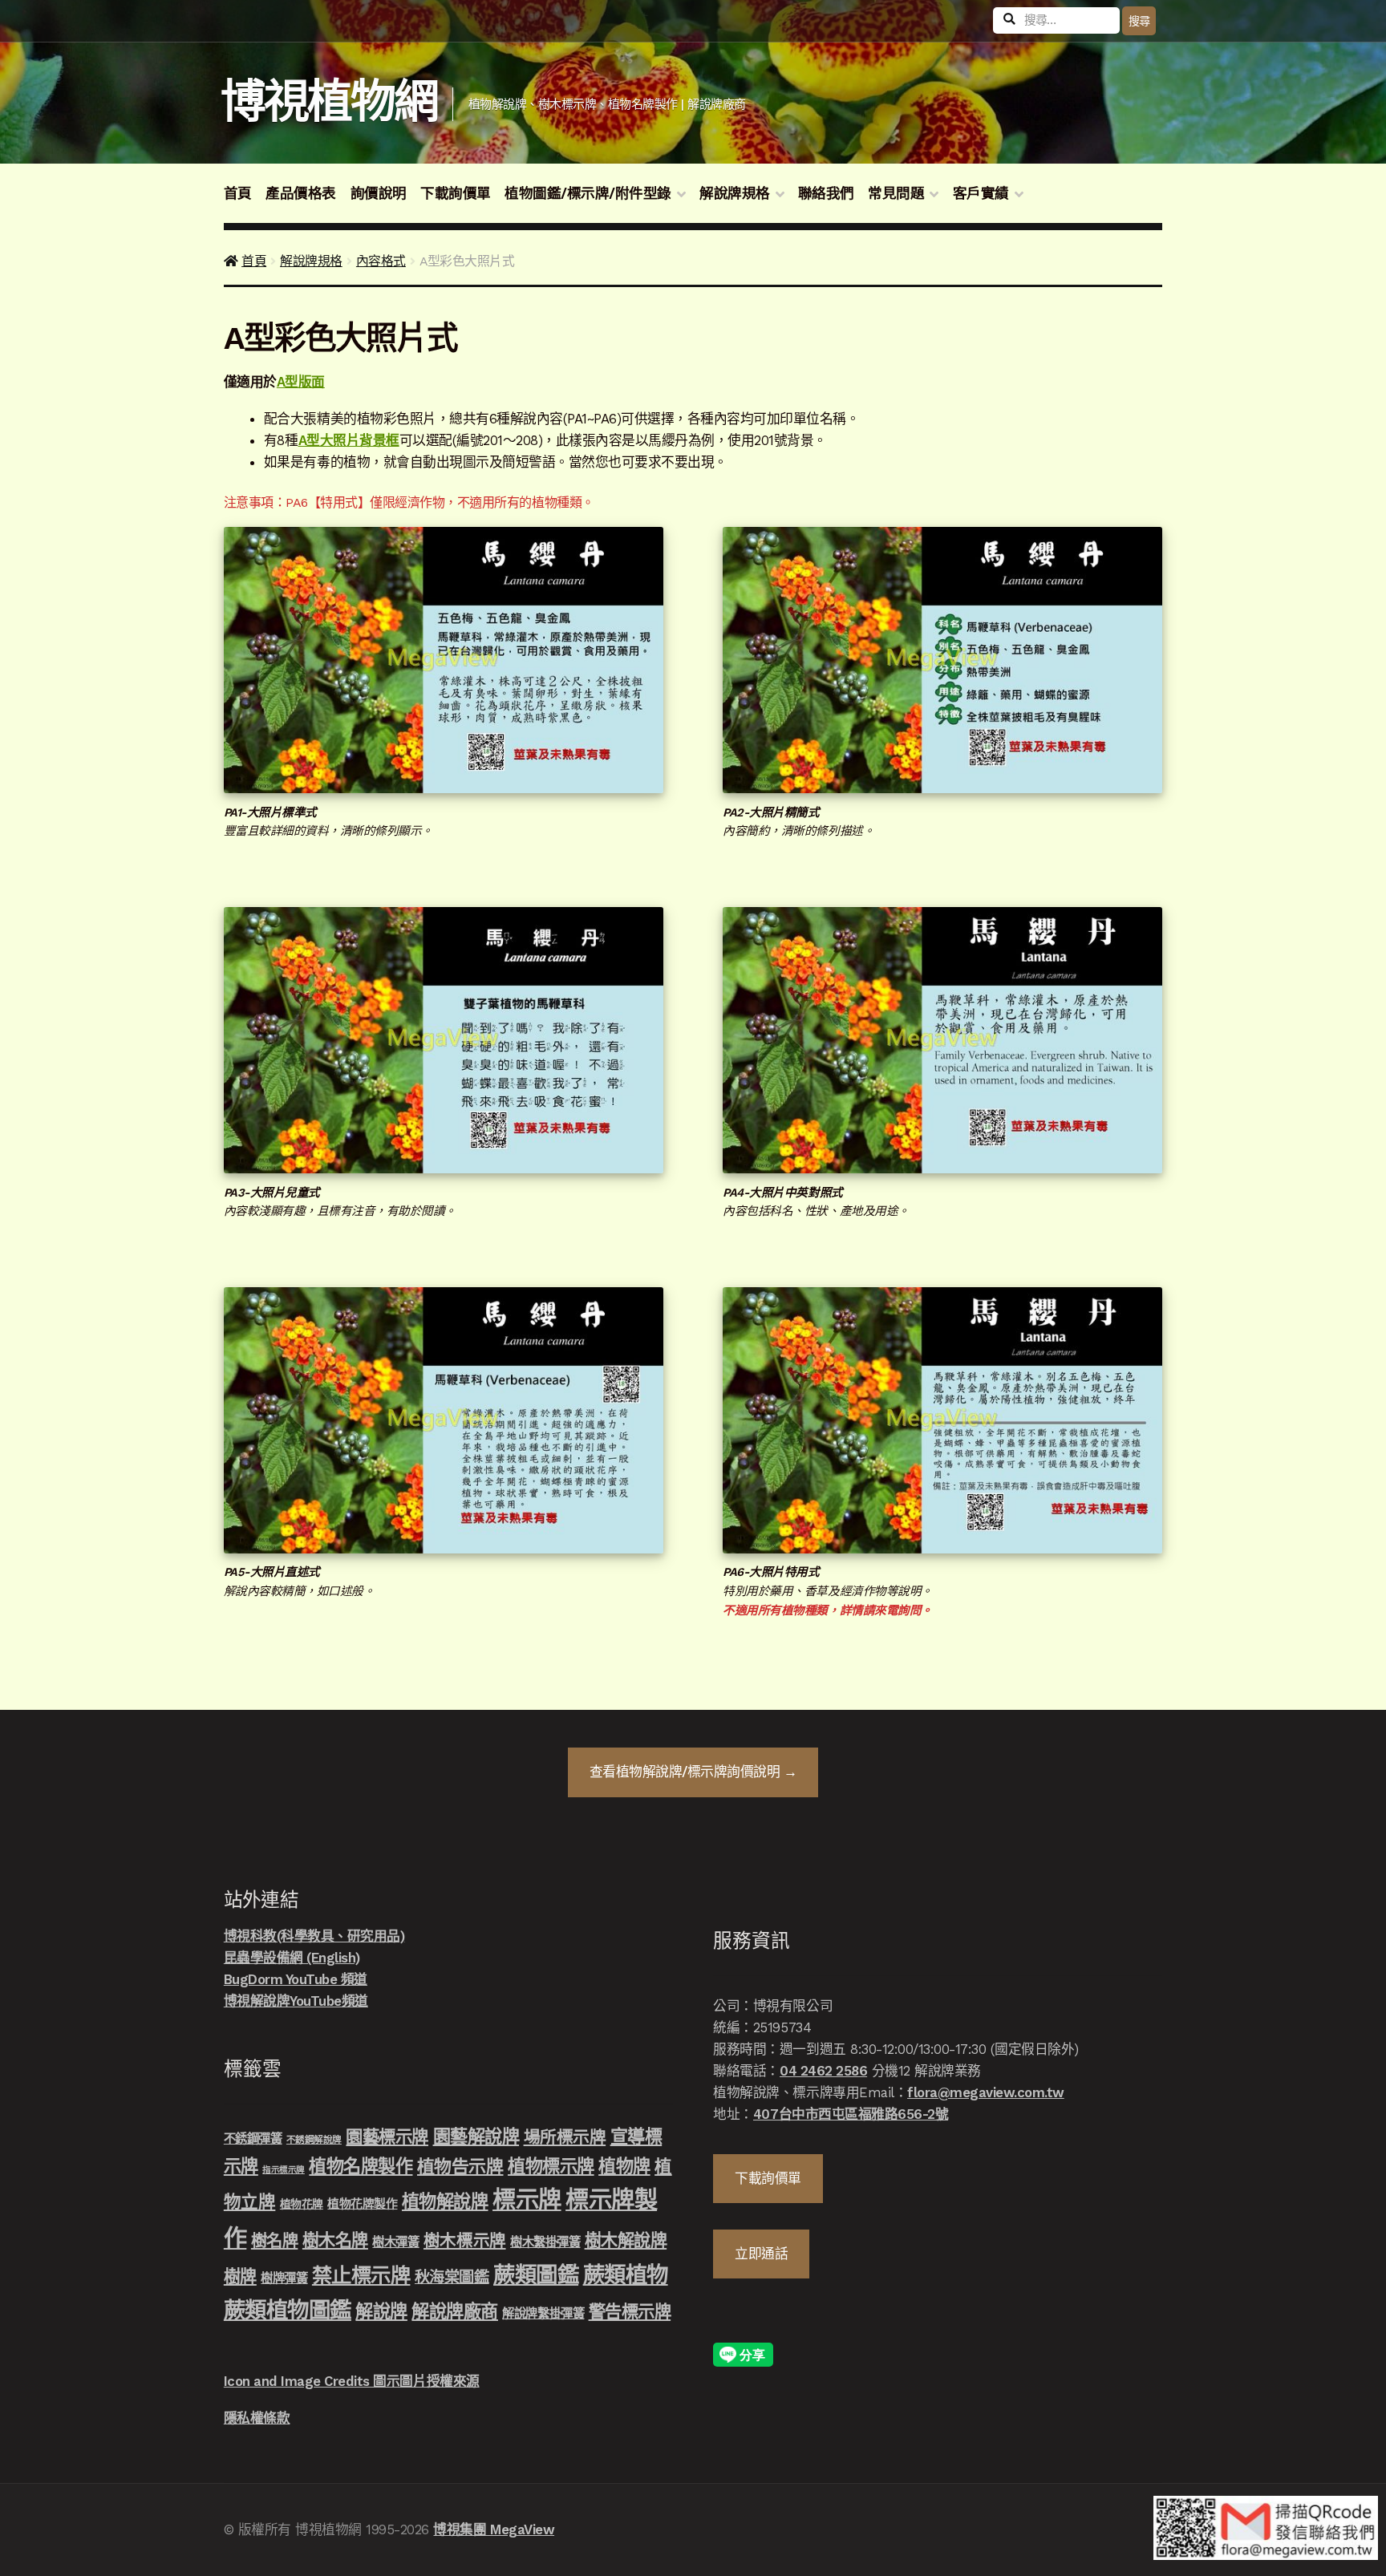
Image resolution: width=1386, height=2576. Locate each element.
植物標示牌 (551, 2166)
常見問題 (896, 193)
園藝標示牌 (387, 2137)
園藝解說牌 (476, 2137)
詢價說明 (379, 193)
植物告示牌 (460, 2167)
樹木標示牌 (465, 2241)
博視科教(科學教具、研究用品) (314, 1936)
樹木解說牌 (626, 2240)
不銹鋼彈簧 (253, 2139)
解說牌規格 (735, 193)
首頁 (238, 193)
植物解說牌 (445, 2201)
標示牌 (527, 2200)
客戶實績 (981, 193)
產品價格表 (301, 193)
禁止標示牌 (361, 2275)
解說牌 (381, 2311)
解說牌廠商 (455, 2311)
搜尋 (1139, 21)
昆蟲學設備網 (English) (292, 1958)
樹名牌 (275, 2241)
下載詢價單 (456, 193)
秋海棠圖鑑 (452, 2277)
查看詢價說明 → (693, 1772)
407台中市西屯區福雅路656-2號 (851, 2114)
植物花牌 (302, 2204)
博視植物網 (329, 101)
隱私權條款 (257, 2418)
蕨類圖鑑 (536, 2275)
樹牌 (240, 2276)
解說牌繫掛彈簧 (543, 2314)
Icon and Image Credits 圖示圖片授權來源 (352, 2381)
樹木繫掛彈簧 (545, 2242)
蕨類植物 (626, 2275)
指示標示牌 (284, 2170)
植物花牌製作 (362, 2204)
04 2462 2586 (823, 2071)
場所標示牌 (565, 2137)
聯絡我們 (826, 193)
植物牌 (624, 2166)
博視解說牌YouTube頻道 (296, 2001)
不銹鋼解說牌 (314, 2140)
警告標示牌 (630, 2312)
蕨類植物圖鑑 (288, 2310)
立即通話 (761, 2254)
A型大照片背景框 (349, 440)
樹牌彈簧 (284, 2278)
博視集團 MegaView (494, 2529)
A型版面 (301, 382)
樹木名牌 (335, 2240)
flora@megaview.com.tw (986, 2092)
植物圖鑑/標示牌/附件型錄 (588, 193)
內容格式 (381, 261)
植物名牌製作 (361, 2166)
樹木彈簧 (395, 2242)
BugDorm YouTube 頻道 (296, 1979)
